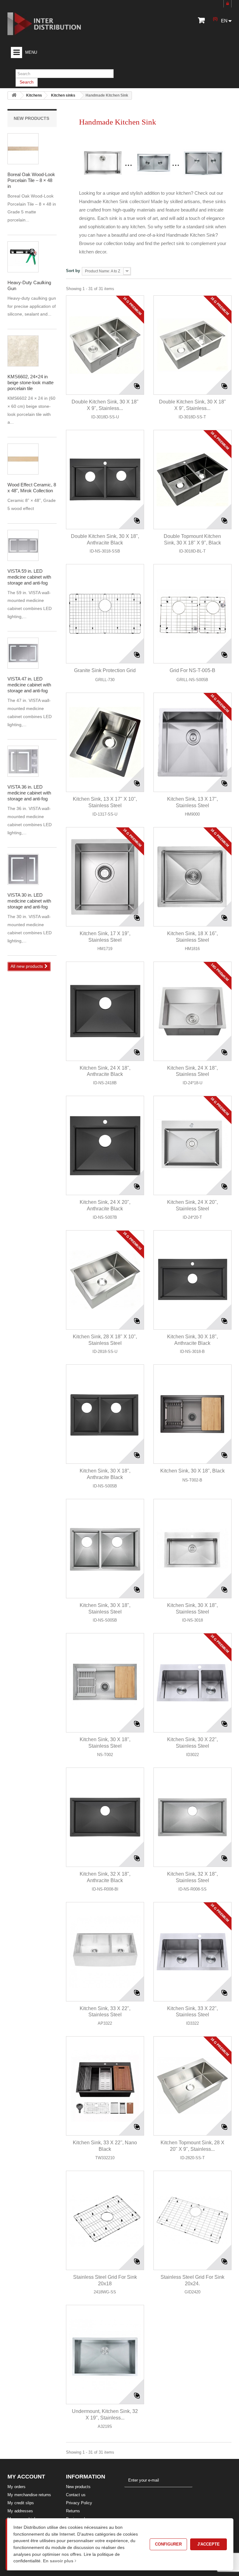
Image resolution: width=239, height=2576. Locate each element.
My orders (16, 2487)
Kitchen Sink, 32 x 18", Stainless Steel (192, 1877)
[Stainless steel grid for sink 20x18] (105, 2220)
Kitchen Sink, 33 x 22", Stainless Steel (105, 2012)
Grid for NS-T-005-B (192, 670)
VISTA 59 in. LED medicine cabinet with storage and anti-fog (29, 577)
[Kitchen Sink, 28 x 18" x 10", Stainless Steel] (105, 1280)
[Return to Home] (14, 96)
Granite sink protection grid (105, 670)
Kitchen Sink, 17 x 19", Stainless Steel (105, 937)
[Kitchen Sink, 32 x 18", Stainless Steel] (192, 1817)
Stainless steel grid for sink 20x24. (192, 2280)
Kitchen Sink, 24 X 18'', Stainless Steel (192, 1071)
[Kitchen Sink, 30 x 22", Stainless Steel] (192, 1683)
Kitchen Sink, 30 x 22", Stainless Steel (192, 1743)
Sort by (73, 271)
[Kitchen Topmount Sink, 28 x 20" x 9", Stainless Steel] (192, 2086)
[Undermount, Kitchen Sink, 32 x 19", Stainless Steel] (105, 2355)
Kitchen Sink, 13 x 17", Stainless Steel (192, 802)
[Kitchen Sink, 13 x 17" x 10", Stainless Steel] (105, 742)
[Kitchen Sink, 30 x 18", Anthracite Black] (192, 1280)
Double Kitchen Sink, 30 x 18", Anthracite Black (105, 539)
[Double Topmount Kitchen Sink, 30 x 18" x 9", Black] (192, 480)
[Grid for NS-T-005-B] (192, 614)
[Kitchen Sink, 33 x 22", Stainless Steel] (105, 1952)
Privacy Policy (79, 2503)
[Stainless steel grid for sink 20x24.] (192, 2220)
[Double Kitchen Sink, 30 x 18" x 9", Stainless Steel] (105, 345)
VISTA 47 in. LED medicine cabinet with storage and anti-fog (29, 685)
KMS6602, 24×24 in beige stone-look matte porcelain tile (30, 382)
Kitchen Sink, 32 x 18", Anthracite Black (105, 1877)
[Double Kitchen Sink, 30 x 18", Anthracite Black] (105, 480)
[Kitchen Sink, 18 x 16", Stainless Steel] (192, 877)
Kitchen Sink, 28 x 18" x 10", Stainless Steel (105, 1340)
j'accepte (209, 2544)
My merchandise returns (29, 2495)
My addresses (20, 2511)
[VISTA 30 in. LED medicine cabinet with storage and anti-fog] (23, 545)
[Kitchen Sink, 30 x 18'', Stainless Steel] (105, 1683)
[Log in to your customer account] (227, 4)
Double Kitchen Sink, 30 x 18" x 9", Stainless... (105, 405)
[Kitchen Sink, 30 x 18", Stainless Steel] (105, 1549)
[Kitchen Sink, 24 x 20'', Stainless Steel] (192, 1145)
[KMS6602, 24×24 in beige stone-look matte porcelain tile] (23, 351)
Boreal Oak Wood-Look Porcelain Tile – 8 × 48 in (31, 180)
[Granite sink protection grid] (105, 614)
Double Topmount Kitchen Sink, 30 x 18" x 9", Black (192, 539)
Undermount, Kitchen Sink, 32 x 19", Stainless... (105, 2414)
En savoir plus (59, 2561)
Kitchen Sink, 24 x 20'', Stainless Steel (192, 1205)
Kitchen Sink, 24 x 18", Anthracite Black (105, 1071)
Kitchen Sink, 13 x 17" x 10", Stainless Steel (105, 802)
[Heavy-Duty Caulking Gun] (23, 257)
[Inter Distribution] (49, 24)
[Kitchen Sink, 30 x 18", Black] (192, 1414)
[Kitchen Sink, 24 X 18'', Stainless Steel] (192, 1011)
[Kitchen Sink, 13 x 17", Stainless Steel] (192, 742)
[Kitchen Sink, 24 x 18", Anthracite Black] (105, 1011)
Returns (73, 2511)
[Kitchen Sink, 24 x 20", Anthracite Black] (105, 1145)
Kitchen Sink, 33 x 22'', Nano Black (105, 2146)
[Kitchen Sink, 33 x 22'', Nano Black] (105, 2086)
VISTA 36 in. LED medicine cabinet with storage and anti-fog (29, 793)
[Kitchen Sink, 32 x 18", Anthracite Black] (105, 1817)
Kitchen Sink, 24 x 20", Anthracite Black (105, 1205)
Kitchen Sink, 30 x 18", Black (192, 1471)
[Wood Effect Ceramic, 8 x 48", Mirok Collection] (23, 149)
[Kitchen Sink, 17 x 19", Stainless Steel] (105, 877)
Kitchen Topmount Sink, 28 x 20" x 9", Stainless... (192, 2146)
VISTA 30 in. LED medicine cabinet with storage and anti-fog (29, 901)
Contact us (76, 2495)
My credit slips (21, 2503)
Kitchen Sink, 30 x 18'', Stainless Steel (105, 1743)
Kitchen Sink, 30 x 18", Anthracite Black (192, 1340)
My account (26, 2477)
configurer (168, 2544)
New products (31, 118)
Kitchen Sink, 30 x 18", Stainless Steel (105, 1609)
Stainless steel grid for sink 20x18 (105, 2280)
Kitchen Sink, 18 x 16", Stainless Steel (192, 937)
